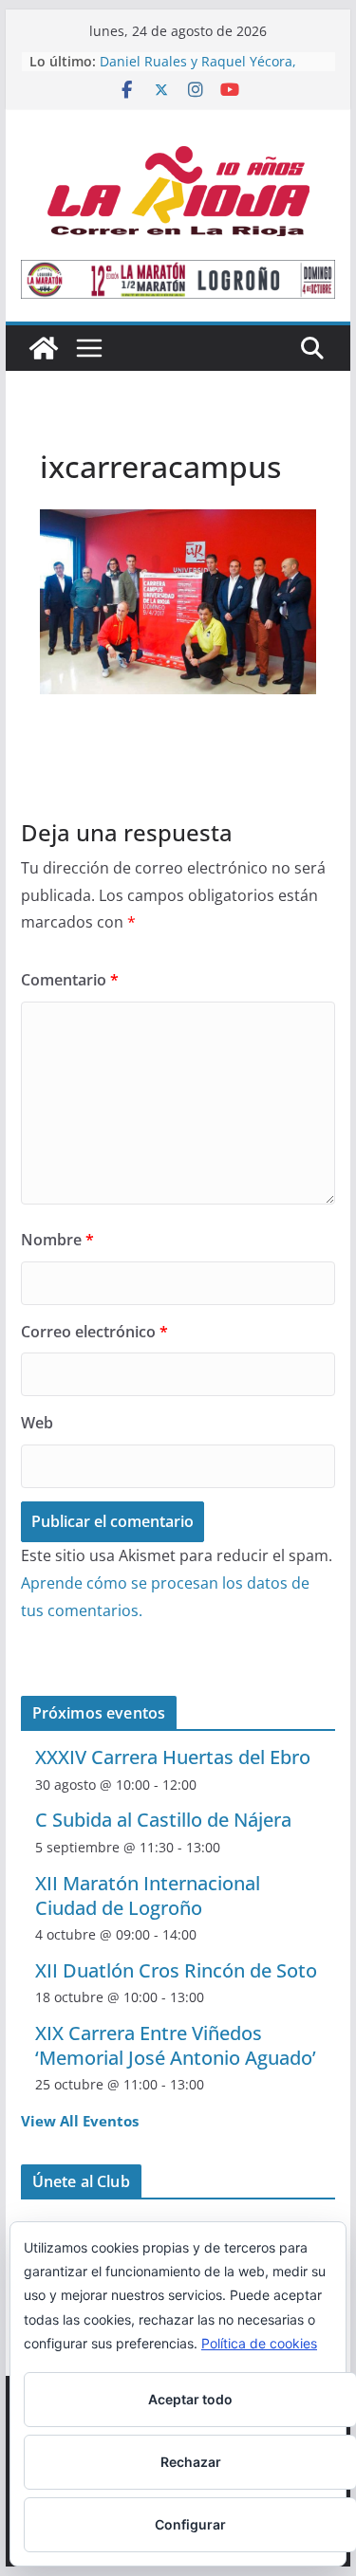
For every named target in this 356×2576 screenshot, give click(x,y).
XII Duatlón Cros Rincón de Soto (176, 1970)
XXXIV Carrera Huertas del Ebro (173, 1757)
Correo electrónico (94, 1332)
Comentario (70, 980)
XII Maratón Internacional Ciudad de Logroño (148, 1895)
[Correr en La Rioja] (44, 348)
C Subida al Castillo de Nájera (163, 1820)
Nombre (57, 1240)
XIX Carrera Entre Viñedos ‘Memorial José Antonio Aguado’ (176, 2045)
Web (37, 1423)
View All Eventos (80, 2121)
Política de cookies (259, 2343)
